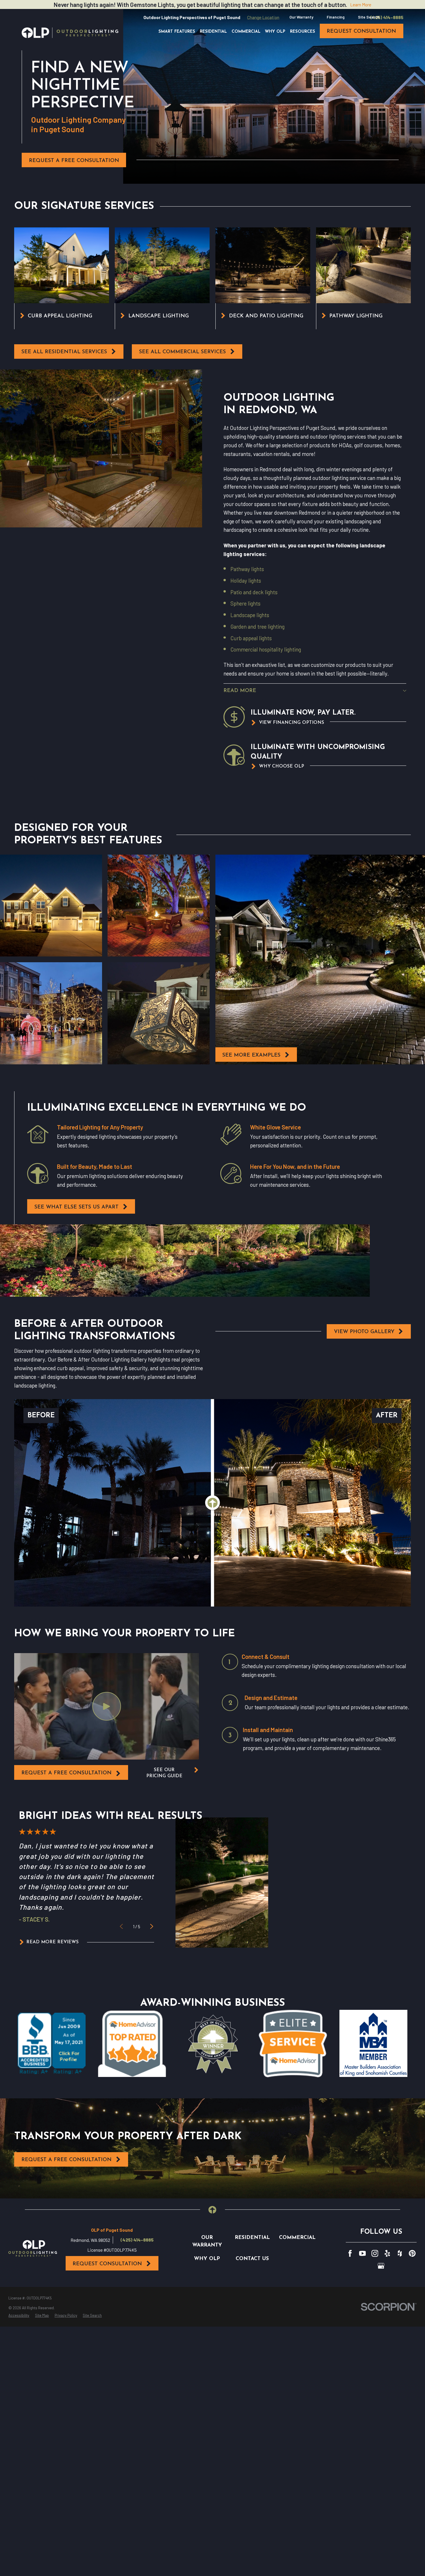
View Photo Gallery (364, 1332)
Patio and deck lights (254, 592)
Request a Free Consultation (74, 161)
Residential (252, 2238)
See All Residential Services (64, 352)
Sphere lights (245, 603)
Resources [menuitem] (303, 32)
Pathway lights (247, 569)
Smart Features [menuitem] (177, 32)
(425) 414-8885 (387, 17)
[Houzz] (400, 2253)
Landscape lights (250, 615)
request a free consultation (66, 1773)
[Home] (70, 33)
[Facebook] (350, 2253)
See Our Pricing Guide (164, 1773)
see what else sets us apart (76, 1207)
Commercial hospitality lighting (266, 649)
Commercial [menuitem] (246, 32)
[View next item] (152, 1926)
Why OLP (207, 2259)
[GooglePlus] (381, 2266)
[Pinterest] (412, 2253)
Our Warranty (301, 17)
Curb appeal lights (251, 638)
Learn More (361, 4)
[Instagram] (375, 2253)
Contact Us (252, 2259)
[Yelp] (387, 2253)
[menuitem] (19, 2316)
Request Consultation (107, 2264)
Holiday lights (246, 580)
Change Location (263, 17)
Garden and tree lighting (257, 626)
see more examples (251, 1055)
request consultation (361, 31)
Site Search (369, 17)
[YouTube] (363, 2253)
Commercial (297, 2238)
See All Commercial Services (182, 352)
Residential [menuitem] (213, 32)
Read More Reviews (52, 1942)
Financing (336, 17)
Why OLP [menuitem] (275, 32)
